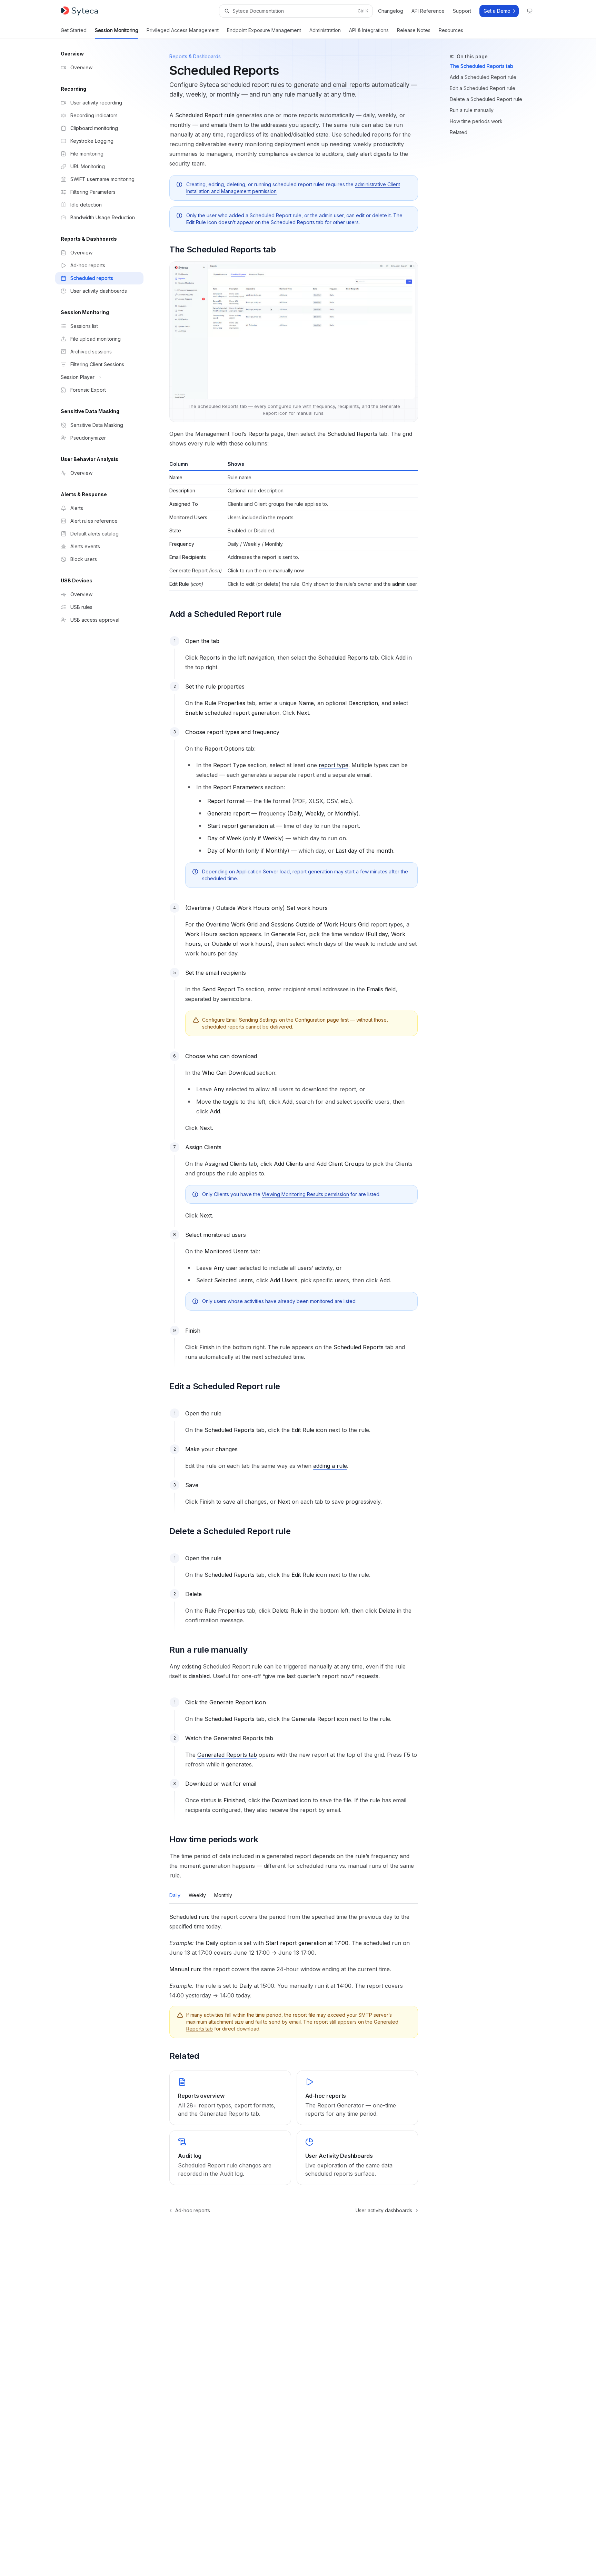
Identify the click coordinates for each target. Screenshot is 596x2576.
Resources (451, 30)
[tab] (175, 1895)
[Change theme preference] (530, 11)
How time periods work (476, 121)
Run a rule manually (472, 110)
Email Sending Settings (252, 1020)
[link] (230, 2098)
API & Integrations (369, 30)
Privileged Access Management (183, 30)
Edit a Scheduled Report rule (483, 88)
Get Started (74, 30)
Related (459, 132)
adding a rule (330, 1466)
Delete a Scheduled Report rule (486, 99)
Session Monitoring (117, 30)
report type (334, 765)
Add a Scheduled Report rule (483, 77)
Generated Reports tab (227, 1755)
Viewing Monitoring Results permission (305, 1194)
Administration (325, 30)
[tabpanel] (294, 1956)
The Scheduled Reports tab (481, 66)
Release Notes (414, 30)
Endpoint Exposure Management (264, 30)
